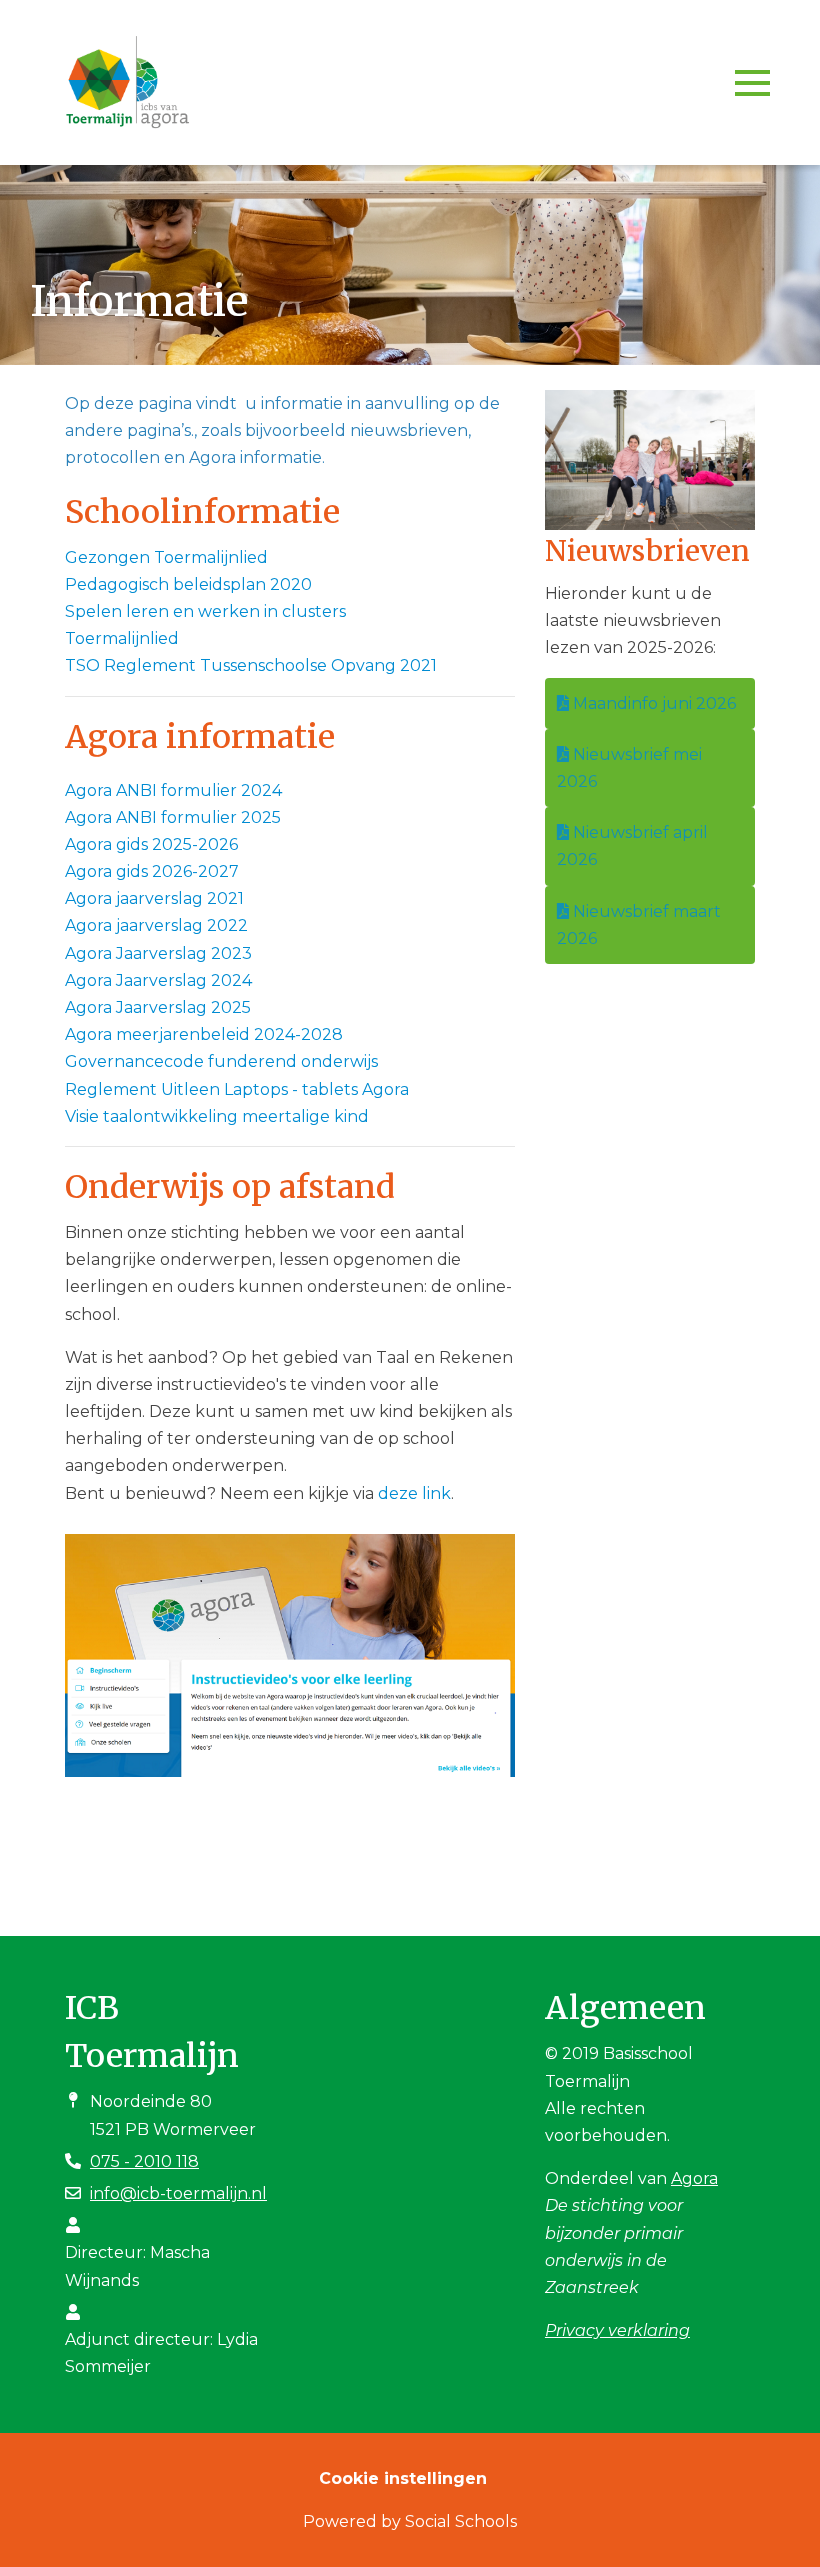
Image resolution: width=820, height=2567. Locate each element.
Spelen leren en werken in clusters (205, 611)
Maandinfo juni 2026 (652, 703)
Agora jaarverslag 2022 (156, 925)
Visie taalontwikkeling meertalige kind (217, 1116)
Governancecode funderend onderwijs (221, 1061)
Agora (694, 2178)
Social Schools (461, 2521)
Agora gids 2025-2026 (151, 844)
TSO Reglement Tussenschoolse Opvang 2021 (251, 665)
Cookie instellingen (403, 2478)
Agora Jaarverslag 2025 (158, 1007)
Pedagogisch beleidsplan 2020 (188, 584)
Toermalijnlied (122, 638)
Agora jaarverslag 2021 (154, 898)
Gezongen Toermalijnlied (166, 557)
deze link (414, 1493)
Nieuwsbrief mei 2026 (629, 768)
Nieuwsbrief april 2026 (632, 846)
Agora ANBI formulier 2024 (173, 790)
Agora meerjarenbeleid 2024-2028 (204, 1034)
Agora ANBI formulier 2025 (173, 817)
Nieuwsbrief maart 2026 (639, 925)
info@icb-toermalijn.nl (178, 2193)
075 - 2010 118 (144, 2161)
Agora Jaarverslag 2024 (158, 980)
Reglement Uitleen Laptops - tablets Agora (237, 1089)
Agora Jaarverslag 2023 (158, 953)
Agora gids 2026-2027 (152, 871)
